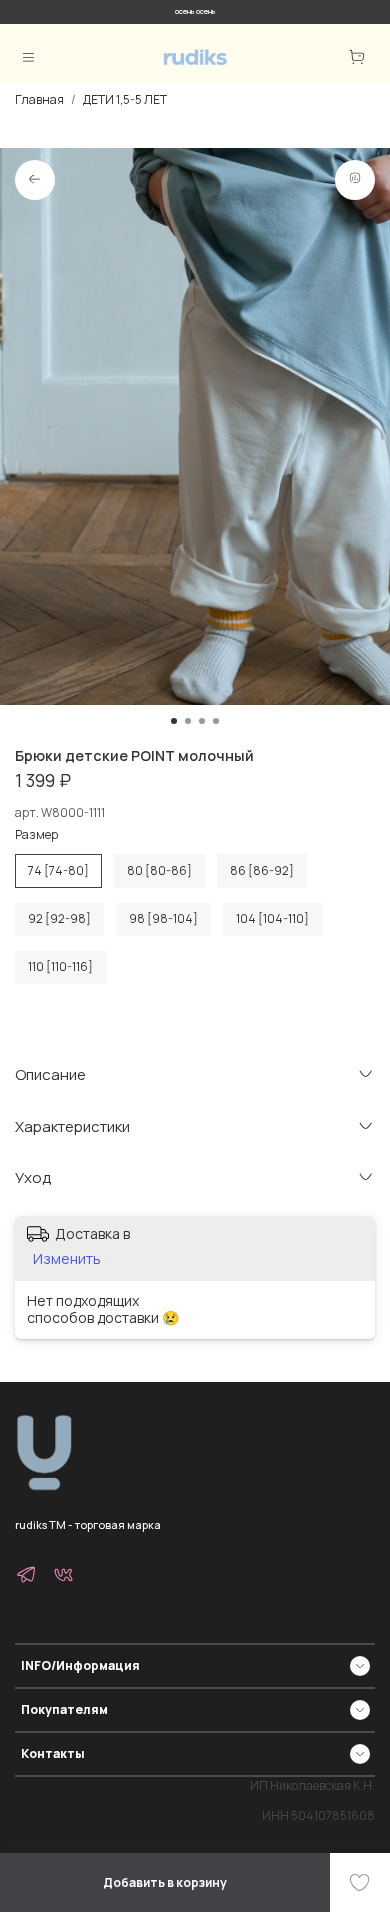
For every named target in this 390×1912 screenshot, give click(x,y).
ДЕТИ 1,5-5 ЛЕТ (125, 99)
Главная (39, 99)
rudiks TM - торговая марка (88, 1524)
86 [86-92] (262, 870)
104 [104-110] (272, 918)
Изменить (67, 1259)
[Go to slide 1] (174, 721)
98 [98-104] (163, 918)
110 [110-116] (60, 966)
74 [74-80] (58, 870)
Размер (36, 835)
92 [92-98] (59, 918)
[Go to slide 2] (188, 721)
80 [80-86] (159, 870)
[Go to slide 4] (216, 721)
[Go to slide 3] (202, 721)
